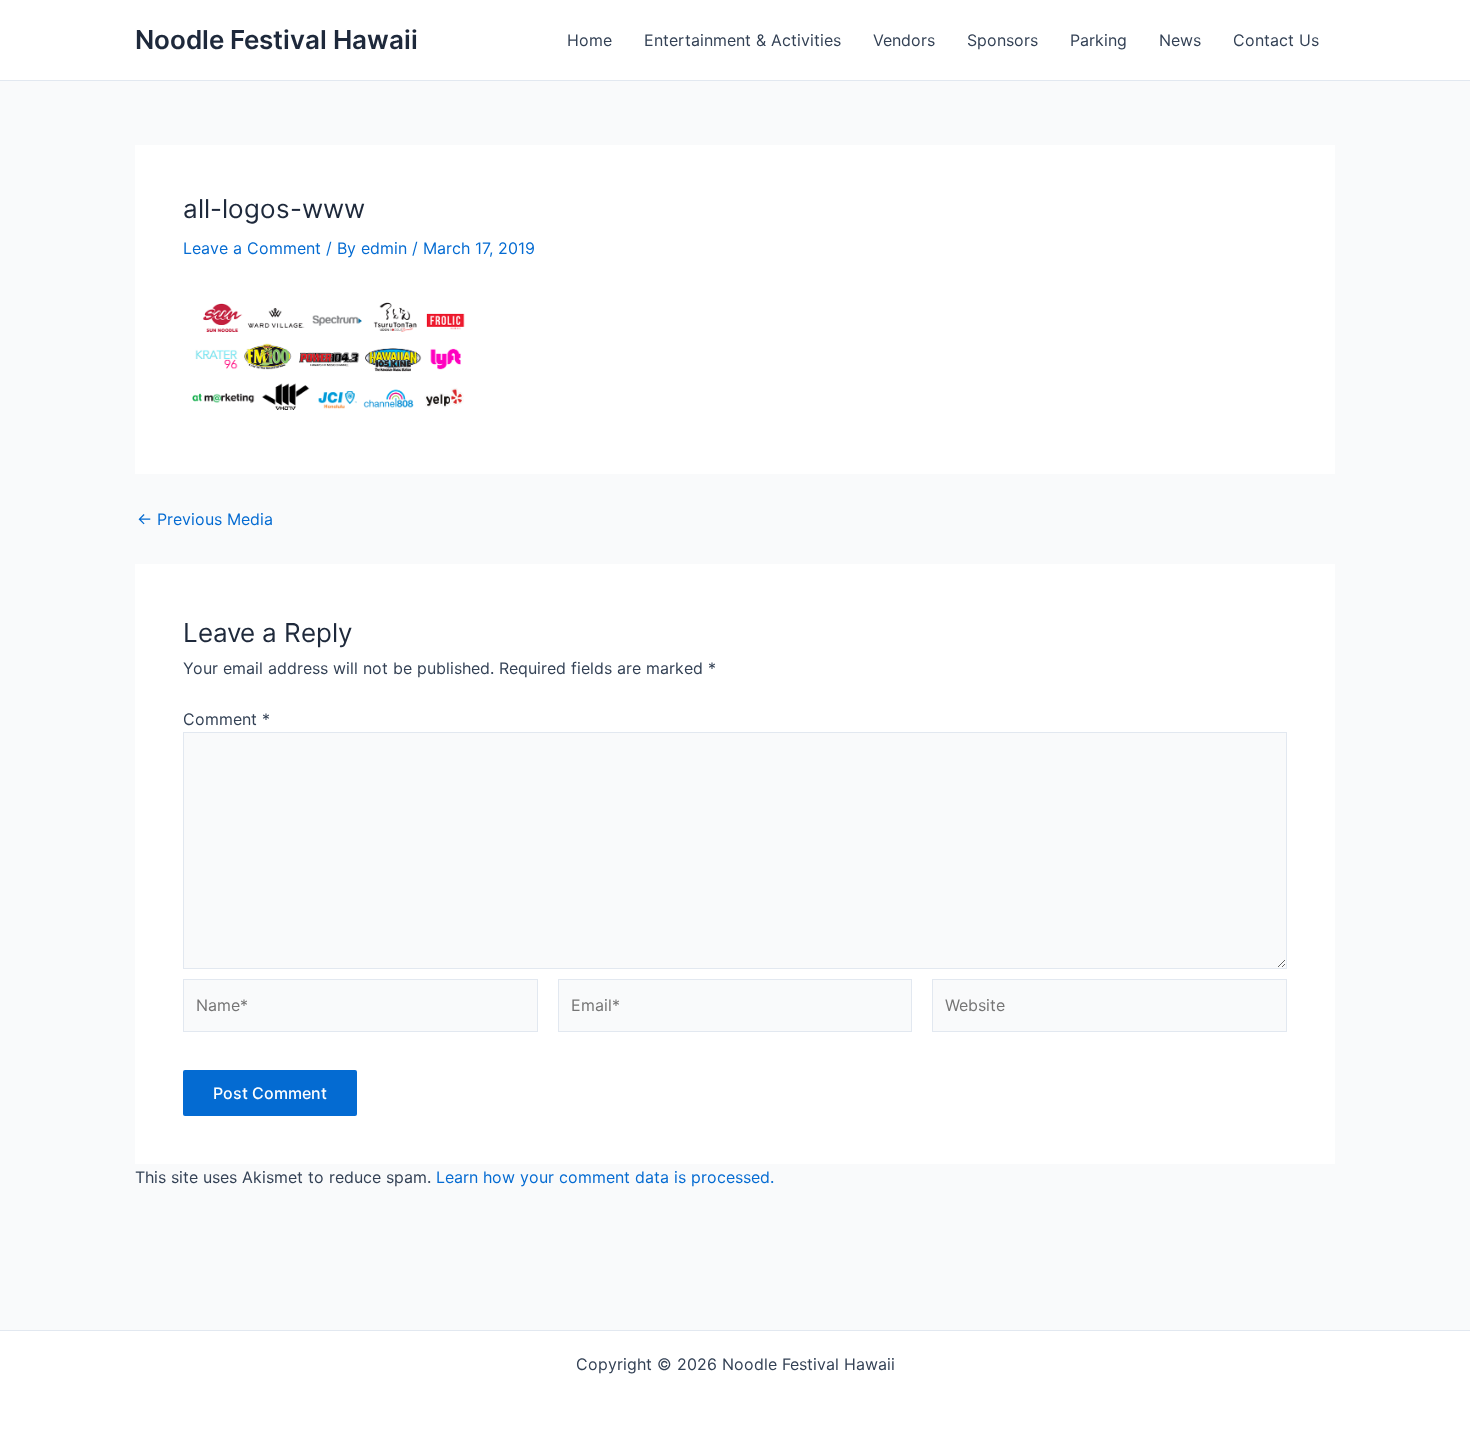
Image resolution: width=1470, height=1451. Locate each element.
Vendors (904, 40)
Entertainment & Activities (742, 40)
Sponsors (1002, 40)
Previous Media (205, 519)
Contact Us (1276, 40)
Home (589, 40)
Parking (1098, 40)
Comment (226, 719)
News (1180, 40)
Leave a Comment (252, 248)
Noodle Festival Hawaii (276, 39)
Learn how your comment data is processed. (605, 1177)
